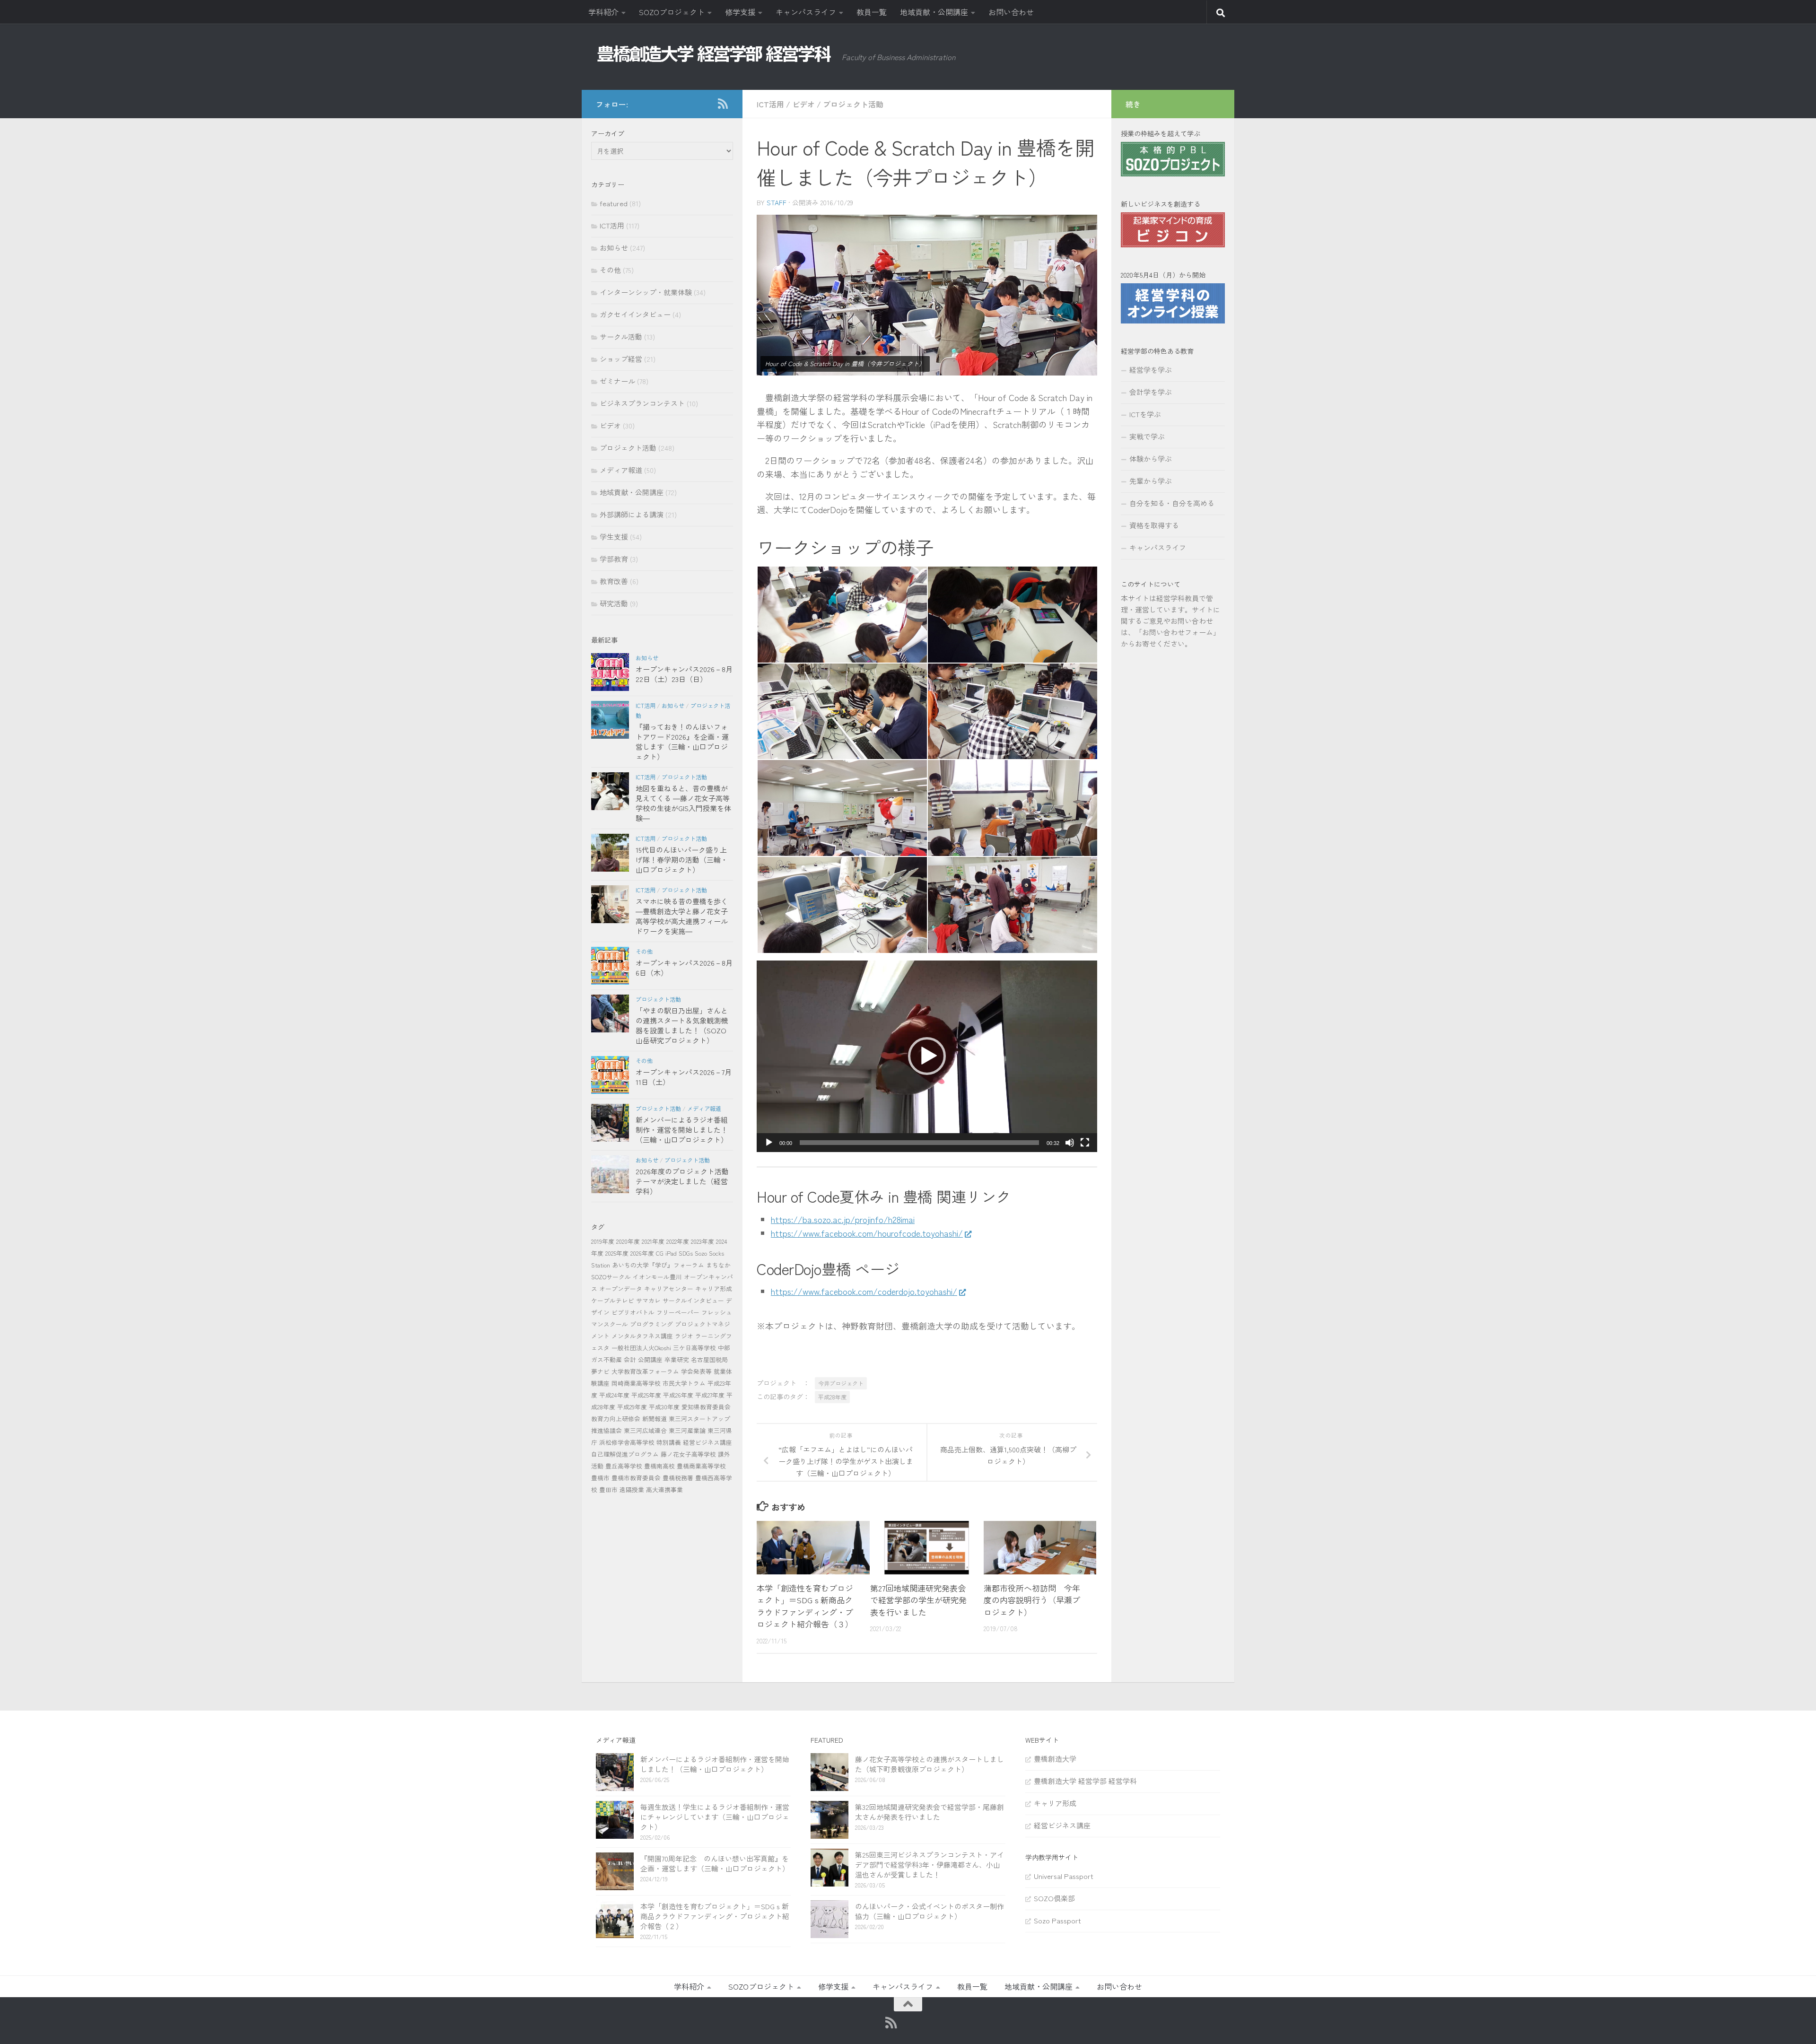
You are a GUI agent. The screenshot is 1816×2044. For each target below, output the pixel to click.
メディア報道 (621, 470)
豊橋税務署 (678, 1478)
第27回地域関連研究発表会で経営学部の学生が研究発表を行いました (918, 1600)
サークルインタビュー (693, 1300)
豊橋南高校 (659, 1466)
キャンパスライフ (806, 12)
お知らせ (614, 248)
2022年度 (678, 1241)
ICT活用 (770, 104)
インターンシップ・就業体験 (646, 292)
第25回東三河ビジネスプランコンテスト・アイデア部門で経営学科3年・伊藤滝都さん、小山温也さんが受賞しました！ (930, 1865)
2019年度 (603, 1241)
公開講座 (650, 1359)
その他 (610, 270)
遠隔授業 (632, 1489)
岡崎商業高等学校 (636, 1383)
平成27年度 (710, 1395)
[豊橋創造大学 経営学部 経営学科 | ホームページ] (714, 54)
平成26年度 (678, 1395)
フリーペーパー (678, 1312)
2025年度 (617, 1253)
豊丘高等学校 (624, 1466)
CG (660, 1253)
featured (614, 203)
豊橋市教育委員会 (636, 1478)
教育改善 (614, 581)
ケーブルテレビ (613, 1300)
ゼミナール (617, 381)
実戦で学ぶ (1147, 436)
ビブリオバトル (633, 1312)
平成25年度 (646, 1395)
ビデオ (803, 104)
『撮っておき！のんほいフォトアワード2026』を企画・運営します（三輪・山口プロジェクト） (682, 742)
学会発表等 (696, 1371)
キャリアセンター (669, 1288)
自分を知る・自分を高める (1172, 503)
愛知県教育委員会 (706, 1407)
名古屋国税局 (709, 1359)
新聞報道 (655, 1419)
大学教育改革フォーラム (645, 1371)
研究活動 (614, 603)
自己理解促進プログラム (625, 1454)
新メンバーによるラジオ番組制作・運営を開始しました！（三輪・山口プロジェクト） (682, 1130)
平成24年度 (614, 1395)
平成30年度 (664, 1407)
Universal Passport (1064, 1876)
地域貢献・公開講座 (934, 12)
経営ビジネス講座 (707, 1442)
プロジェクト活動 (853, 104)
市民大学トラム (684, 1383)
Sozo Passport (1057, 1920)
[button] (927, 1056)
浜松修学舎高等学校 (627, 1442)
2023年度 (703, 1241)
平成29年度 (632, 1407)
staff (777, 202)
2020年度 (628, 1241)
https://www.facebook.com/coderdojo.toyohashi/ (864, 1291)
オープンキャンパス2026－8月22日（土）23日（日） (684, 674)
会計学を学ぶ (1151, 392)
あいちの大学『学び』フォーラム (658, 1265)
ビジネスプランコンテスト (642, 403)
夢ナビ (600, 1371)
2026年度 (642, 1253)
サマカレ (648, 1300)
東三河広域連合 (645, 1430)
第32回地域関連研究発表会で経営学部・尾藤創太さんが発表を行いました (930, 1812)
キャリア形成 (714, 1288)
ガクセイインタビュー (635, 314)
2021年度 (653, 1241)
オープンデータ (621, 1288)
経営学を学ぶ (1151, 370)
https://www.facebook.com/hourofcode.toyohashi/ (867, 1233)
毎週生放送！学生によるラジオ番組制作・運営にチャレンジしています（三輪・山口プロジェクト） (715, 1817)
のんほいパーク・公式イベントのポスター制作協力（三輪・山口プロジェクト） (930, 1911)
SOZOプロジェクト (672, 12)
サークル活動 (621, 336)
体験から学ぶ (1151, 459)
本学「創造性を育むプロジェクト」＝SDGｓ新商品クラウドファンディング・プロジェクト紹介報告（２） (715, 1916)
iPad (671, 1253)
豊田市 (608, 1489)
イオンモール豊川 (657, 1277)
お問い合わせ (1011, 12)
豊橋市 (600, 1478)
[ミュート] (1070, 1143)
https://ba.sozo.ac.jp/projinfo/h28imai (843, 1219)
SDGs (686, 1253)
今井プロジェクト (841, 1383)
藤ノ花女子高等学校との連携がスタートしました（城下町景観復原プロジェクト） (930, 1764)
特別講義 (669, 1442)
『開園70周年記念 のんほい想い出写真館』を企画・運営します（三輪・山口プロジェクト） (715, 1863)
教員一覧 (872, 12)
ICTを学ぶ (1145, 414)
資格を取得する (1154, 525)
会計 (630, 1359)
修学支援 (740, 12)
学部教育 (614, 559)
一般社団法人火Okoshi (641, 1348)
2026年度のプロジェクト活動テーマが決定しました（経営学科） (682, 1181)
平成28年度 (832, 1397)
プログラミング (651, 1324)
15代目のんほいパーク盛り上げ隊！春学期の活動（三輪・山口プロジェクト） (682, 860)
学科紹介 (603, 12)
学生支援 (614, 537)
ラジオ (684, 1336)
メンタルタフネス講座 (642, 1336)
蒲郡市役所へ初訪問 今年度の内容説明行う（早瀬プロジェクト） (1032, 1600)
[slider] (919, 1143)
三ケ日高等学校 (694, 1348)
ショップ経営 (621, 359)
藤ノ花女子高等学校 (688, 1454)
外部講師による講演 (632, 514)
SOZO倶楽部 (1054, 1898)
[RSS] (723, 104)
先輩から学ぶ (1151, 481)
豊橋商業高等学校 (701, 1466)
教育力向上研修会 (616, 1419)
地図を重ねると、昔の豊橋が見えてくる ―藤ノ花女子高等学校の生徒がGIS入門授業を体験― (683, 803)
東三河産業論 (687, 1430)
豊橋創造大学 (1055, 1759)
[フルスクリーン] (1085, 1143)
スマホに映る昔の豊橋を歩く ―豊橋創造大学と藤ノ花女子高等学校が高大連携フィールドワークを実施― (682, 916)
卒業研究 (677, 1359)
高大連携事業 (664, 1489)
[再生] (769, 1143)
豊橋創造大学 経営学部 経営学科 (1085, 1781)
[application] (927, 1056)
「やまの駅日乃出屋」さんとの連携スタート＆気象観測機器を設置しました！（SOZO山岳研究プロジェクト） (682, 1025)
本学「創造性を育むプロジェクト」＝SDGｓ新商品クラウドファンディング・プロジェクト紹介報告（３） (805, 1606)
